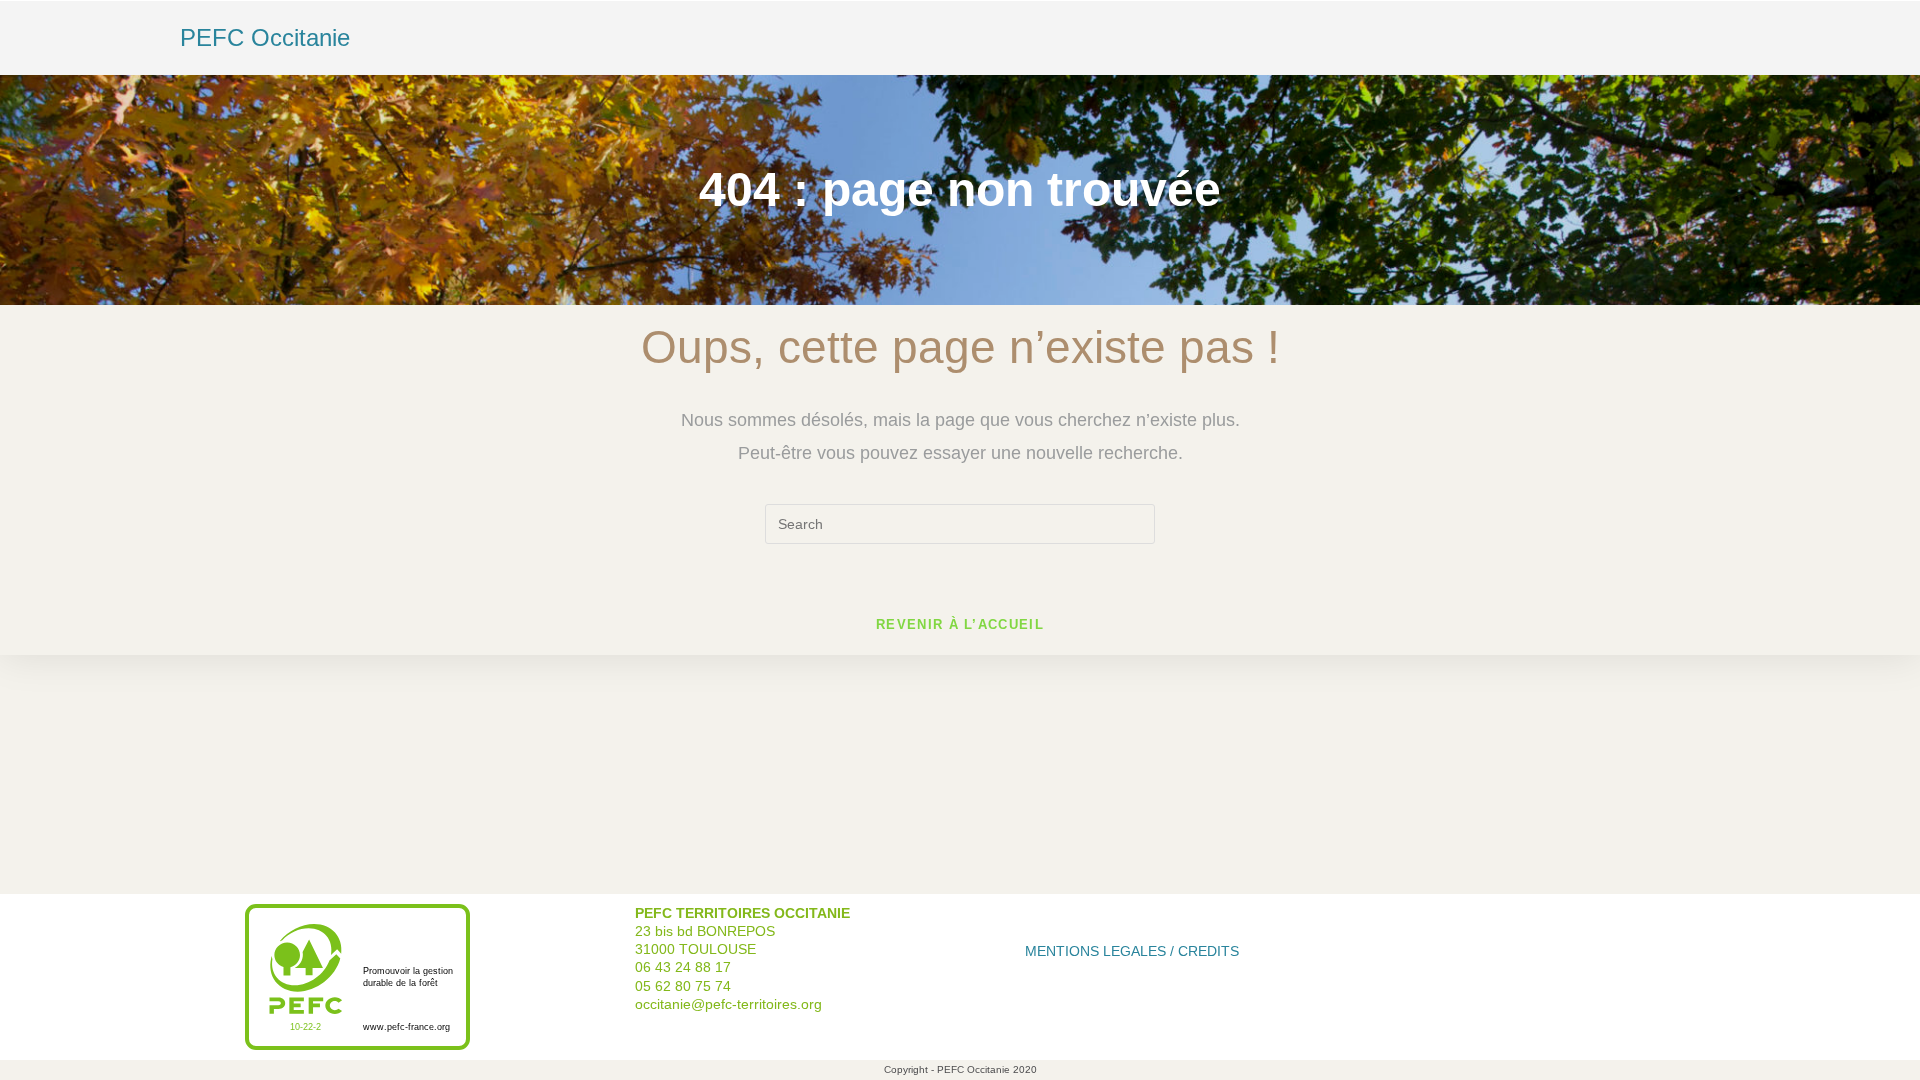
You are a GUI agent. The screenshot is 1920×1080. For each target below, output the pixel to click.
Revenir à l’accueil (960, 624)
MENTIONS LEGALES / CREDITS (1132, 951)
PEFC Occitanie (265, 37)
